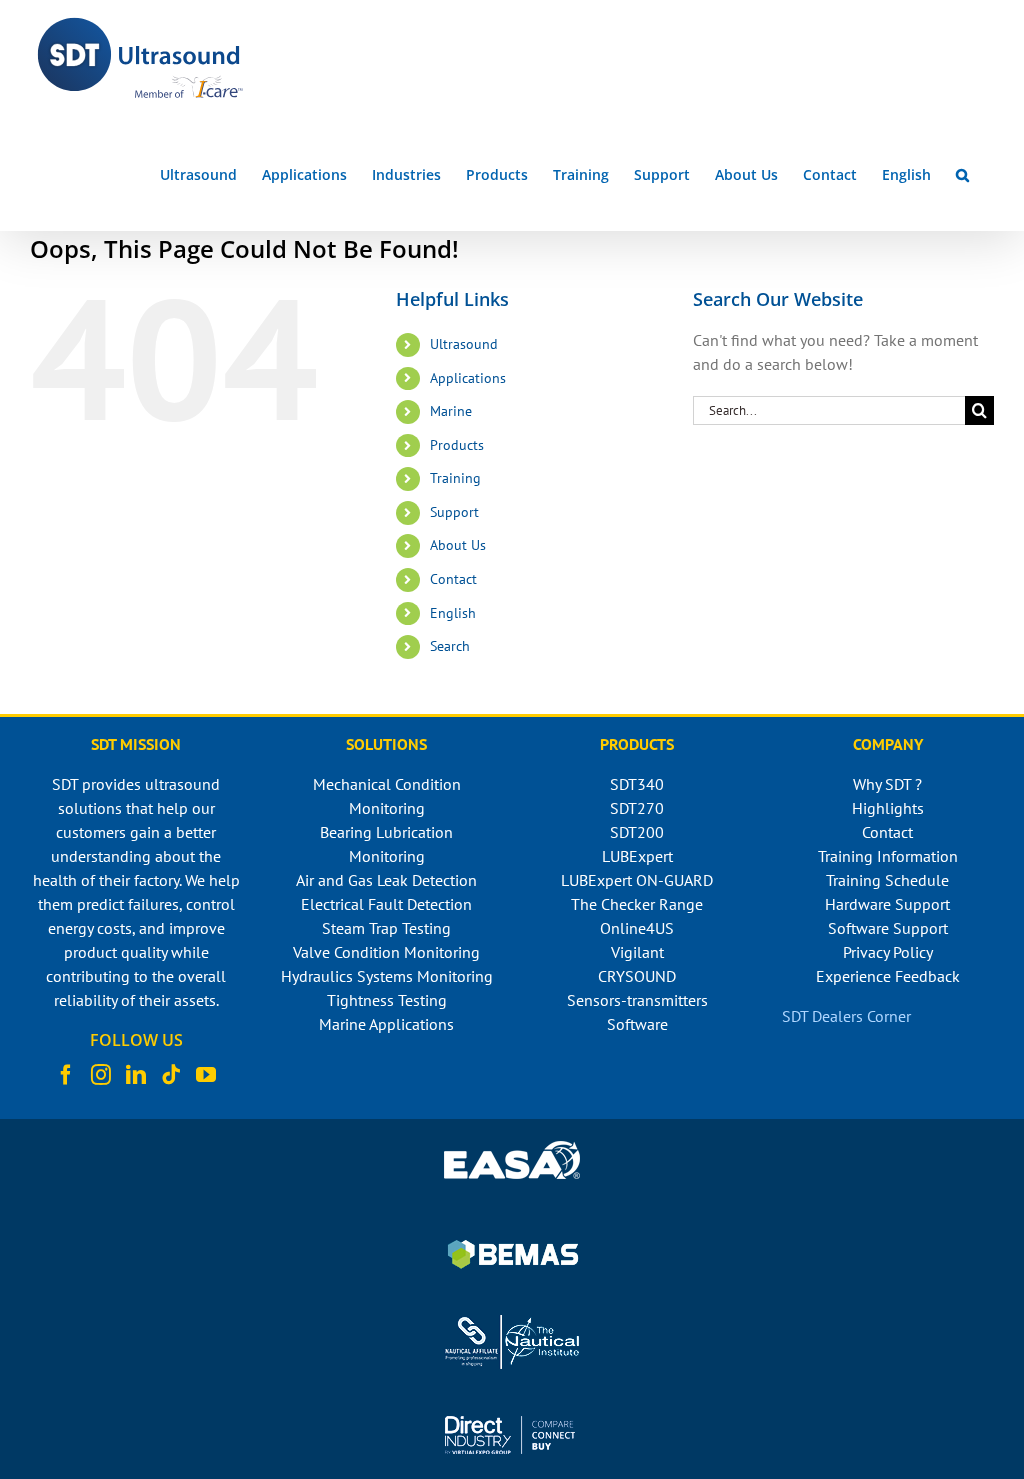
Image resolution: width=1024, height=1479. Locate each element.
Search (450, 646)
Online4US (637, 928)
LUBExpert (637, 856)
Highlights (888, 808)
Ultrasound (464, 344)
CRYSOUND (637, 976)
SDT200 (637, 832)
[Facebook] (66, 1075)
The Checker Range (637, 904)
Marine (451, 411)
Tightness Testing (387, 1000)
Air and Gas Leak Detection (386, 880)
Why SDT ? (887, 784)
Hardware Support (887, 904)
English (453, 613)
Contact (453, 579)
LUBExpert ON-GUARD (637, 880)
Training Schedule (887, 880)
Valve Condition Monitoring (386, 952)
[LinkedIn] (136, 1075)
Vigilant (637, 952)
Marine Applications (386, 1024)
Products (457, 445)
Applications (468, 378)
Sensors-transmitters (637, 1000)
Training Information (888, 856)
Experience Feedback (888, 976)
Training (455, 478)
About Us (458, 545)
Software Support (888, 928)
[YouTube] (206, 1075)
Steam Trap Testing (386, 928)
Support (454, 512)
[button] (962, 175)
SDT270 (637, 808)
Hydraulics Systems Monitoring (387, 976)
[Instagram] (101, 1075)
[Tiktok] (171, 1075)
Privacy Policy (888, 952)
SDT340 (637, 784)
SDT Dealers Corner (846, 1016)
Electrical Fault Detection (386, 904)
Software (637, 1024)
